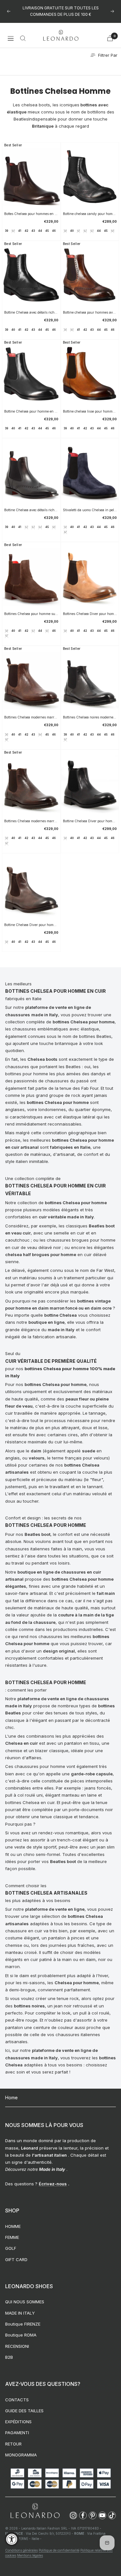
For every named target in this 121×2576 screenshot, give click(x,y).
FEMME (12, 2237)
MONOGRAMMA (21, 2455)
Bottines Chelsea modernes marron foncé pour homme (31, 821)
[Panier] (110, 38)
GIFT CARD (16, 2259)
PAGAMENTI (17, 2433)
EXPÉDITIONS (18, 2422)
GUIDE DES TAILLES (24, 2411)
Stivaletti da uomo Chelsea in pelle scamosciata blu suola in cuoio (90, 510)
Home (11, 2098)
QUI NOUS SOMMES (25, 2302)
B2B (9, 2357)
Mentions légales (30, 2555)
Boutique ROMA (21, 2335)
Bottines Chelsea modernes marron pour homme (31, 717)
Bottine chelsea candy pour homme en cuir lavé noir (90, 214)
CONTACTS (17, 2400)
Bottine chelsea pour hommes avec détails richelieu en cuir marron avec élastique (90, 312)
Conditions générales (21, 2550)
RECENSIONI (17, 2346)
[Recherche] (23, 38)
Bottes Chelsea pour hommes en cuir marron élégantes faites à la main (31, 214)
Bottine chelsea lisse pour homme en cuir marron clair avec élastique (90, 411)
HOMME (13, 2226)
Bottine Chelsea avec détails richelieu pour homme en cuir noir (31, 510)
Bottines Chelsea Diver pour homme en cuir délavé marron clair (90, 614)
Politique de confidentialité (59, 2550)
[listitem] (73, 2515)
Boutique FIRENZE (23, 2324)
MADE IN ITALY (20, 2313)
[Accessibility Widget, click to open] (12, 2539)
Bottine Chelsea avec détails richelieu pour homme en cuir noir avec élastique (31, 312)
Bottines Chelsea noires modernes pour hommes (90, 717)
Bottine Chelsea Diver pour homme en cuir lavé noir (90, 821)
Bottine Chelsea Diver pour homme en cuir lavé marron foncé (31, 925)
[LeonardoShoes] (35, 2511)
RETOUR (13, 2444)
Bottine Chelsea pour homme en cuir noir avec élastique (31, 411)
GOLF (11, 2248)
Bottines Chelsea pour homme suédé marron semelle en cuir (31, 614)
